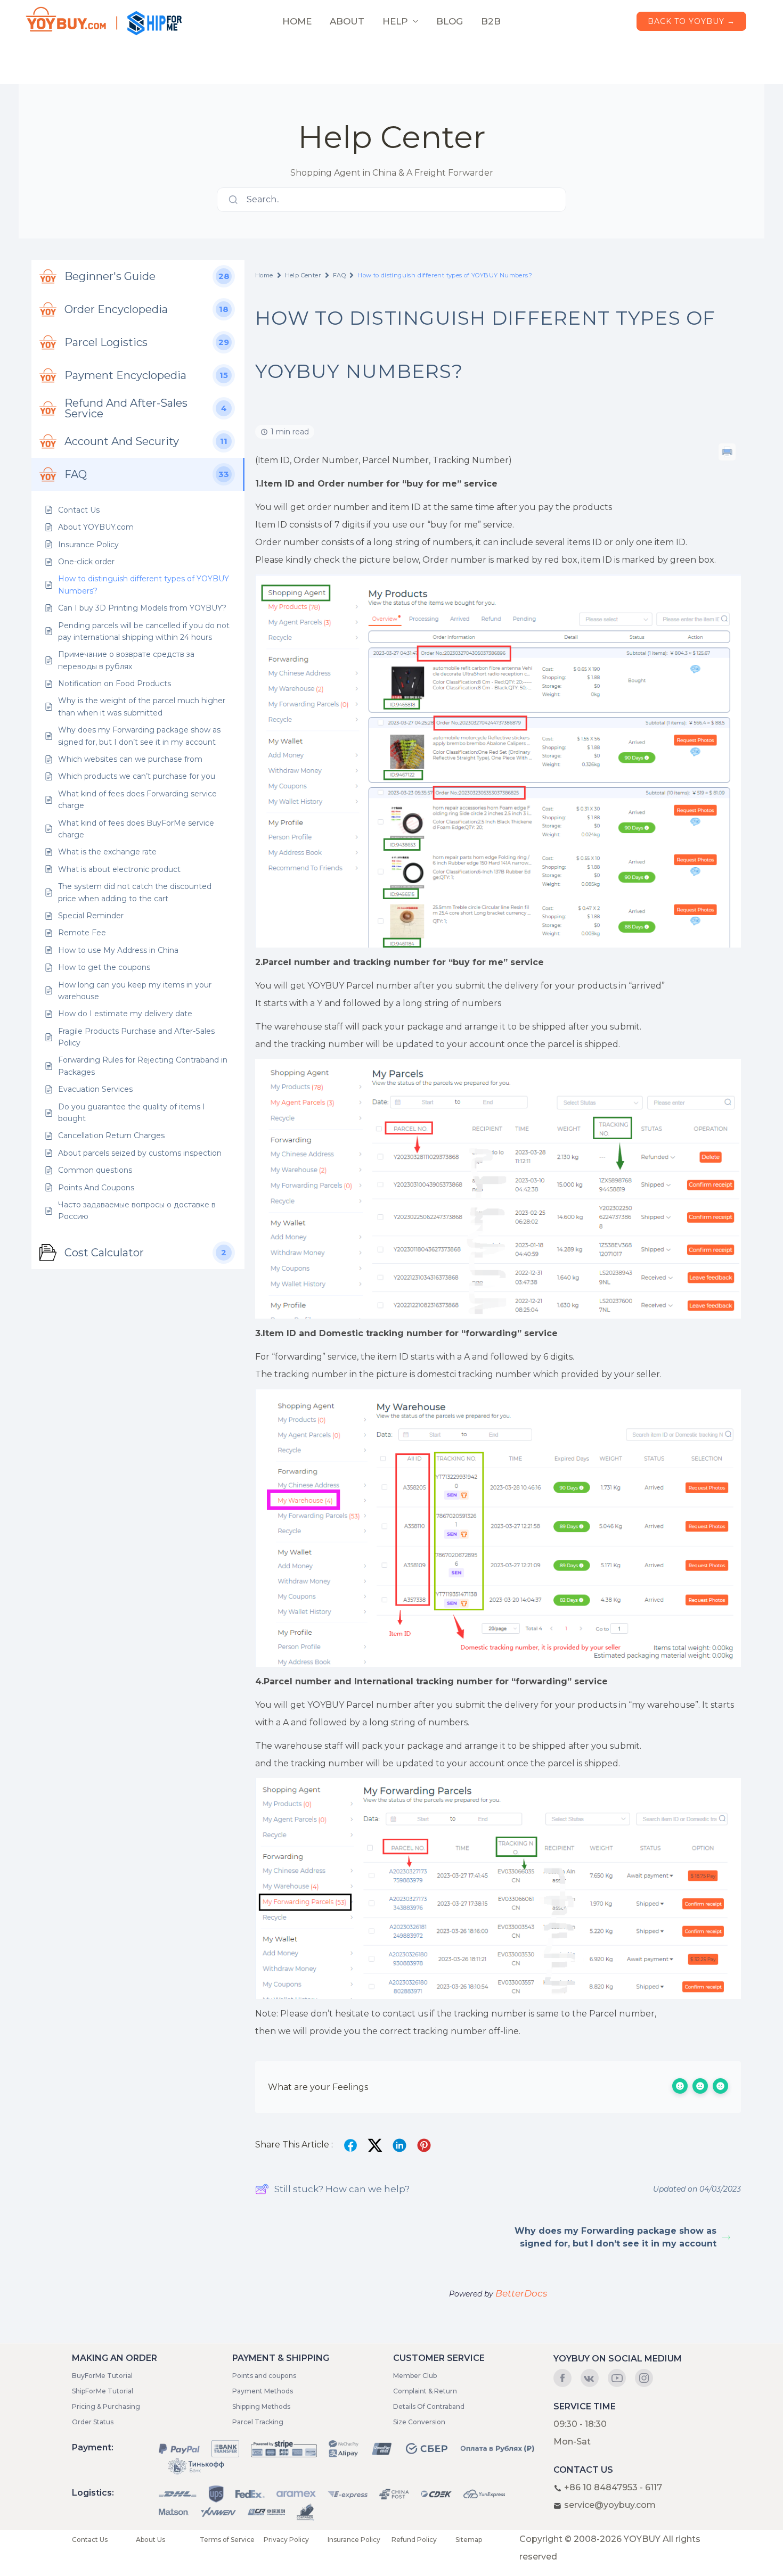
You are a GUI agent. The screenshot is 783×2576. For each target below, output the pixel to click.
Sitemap (469, 2540)
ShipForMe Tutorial (103, 2391)
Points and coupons (264, 2376)
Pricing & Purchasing (106, 2406)
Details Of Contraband (429, 2406)
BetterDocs (521, 2293)
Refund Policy (414, 2540)
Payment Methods (263, 2391)
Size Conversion (419, 2422)
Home (264, 275)
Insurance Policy (354, 2540)
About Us (150, 2540)
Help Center (303, 275)
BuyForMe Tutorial (102, 2376)
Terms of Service (227, 2540)
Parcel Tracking (258, 2422)
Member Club (415, 2376)
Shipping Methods (261, 2406)
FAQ (339, 275)
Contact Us (90, 2540)
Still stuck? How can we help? (342, 2189)
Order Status (93, 2422)
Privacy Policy (286, 2540)
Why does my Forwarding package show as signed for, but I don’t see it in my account (615, 2237)
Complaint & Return (425, 2391)
